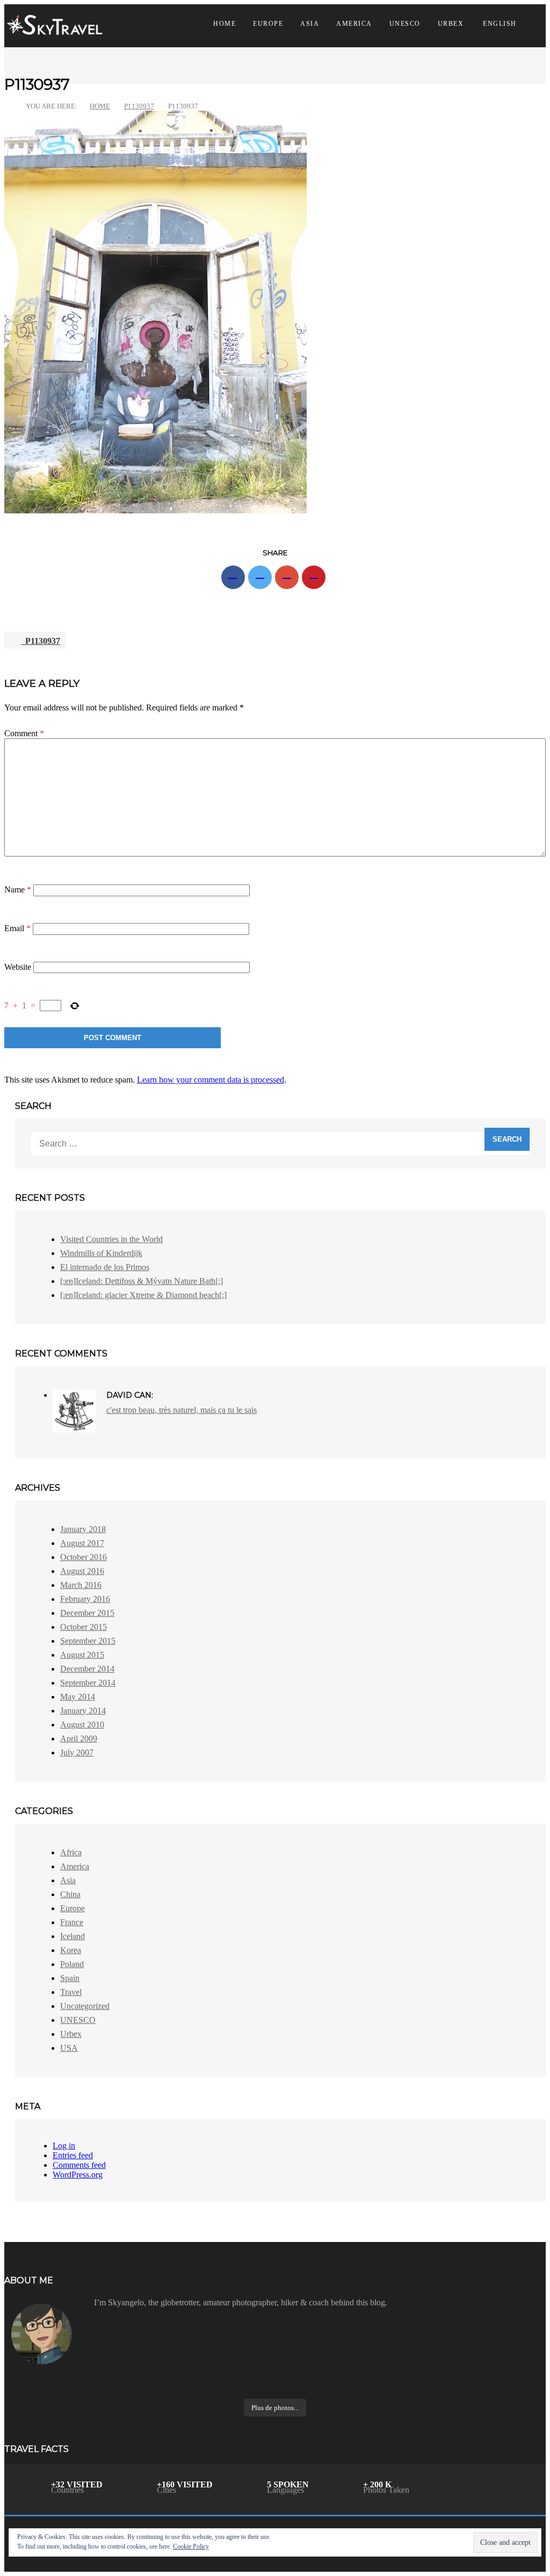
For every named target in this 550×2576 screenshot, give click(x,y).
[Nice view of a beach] (208, 2377)
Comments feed (79, 2165)
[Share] (233, 577)
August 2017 (82, 1543)
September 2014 (88, 1683)
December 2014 (87, 1669)
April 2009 (79, 1739)
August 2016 (82, 1571)
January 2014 (83, 1711)
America (354, 24)
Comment (24, 733)
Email (17, 928)
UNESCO (405, 24)
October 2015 (84, 1627)
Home (225, 24)
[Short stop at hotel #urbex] (73, 2377)
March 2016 (81, 1585)
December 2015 (87, 1613)
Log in (64, 2146)
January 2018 (83, 1529)
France (72, 1922)
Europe (268, 24)
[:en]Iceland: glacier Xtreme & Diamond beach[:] (143, 1295)
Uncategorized (85, 2006)
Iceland (73, 1936)
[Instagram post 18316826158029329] (477, 2377)
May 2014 (78, 1697)
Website (18, 967)
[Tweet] (260, 577)
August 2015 (82, 1655)
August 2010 (82, 1725)
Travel (71, 1992)
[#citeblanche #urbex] (477, 2389)
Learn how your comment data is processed (211, 1080)
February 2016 (85, 1599)
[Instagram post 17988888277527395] (342, 2377)
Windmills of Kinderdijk (101, 1253)
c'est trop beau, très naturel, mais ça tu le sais (182, 1410)
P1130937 (139, 106)
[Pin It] (314, 577)
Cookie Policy (191, 2546)
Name (18, 890)
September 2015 (88, 1641)
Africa (71, 1852)
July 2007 (77, 1753)
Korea (71, 1950)
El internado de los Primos (105, 1267)
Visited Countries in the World (111, 1239)
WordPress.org (78, 2175)
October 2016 (84, 1557)
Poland (72, 1964)
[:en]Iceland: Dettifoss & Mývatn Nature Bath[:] (142, 1281)
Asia (310, 24)
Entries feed (73, 2155)
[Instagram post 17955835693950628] (208, 2389)
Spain (70, 1978)
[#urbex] (73, 2389)
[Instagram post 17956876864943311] (342, 2389)
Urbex (451, 24)
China (70, 1894)
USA (69, 2048)
